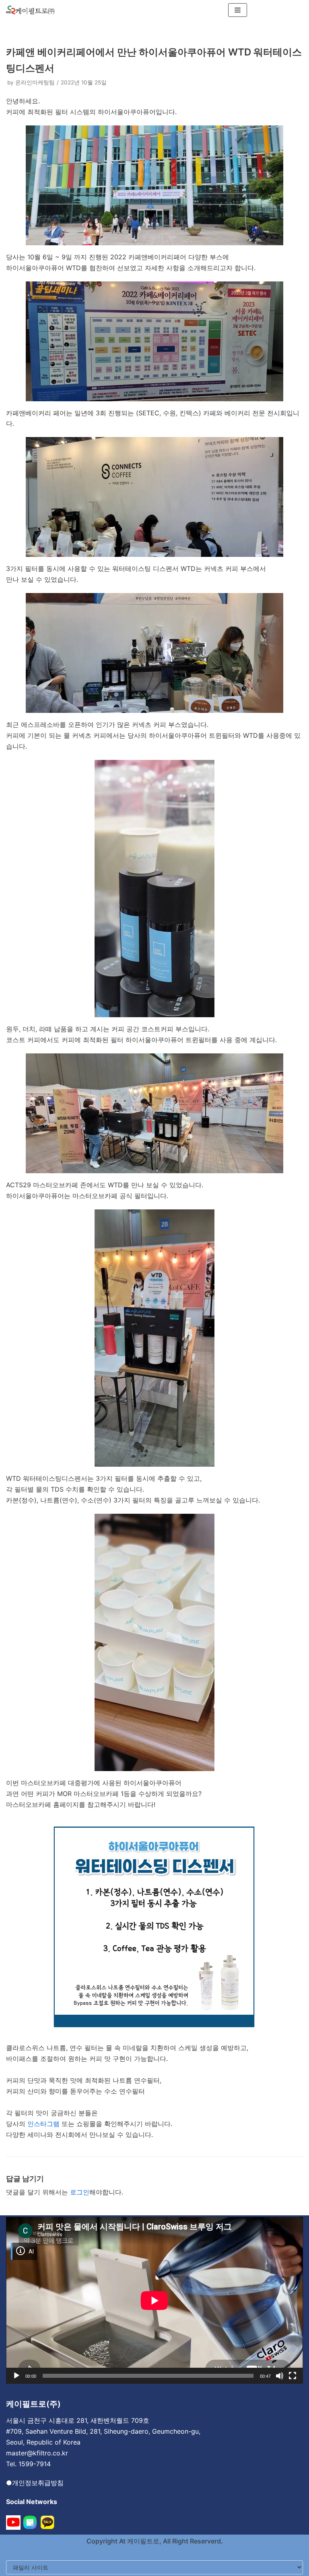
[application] (154, 2300)
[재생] (16, 2376)
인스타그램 (43, 2124)
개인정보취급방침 (38, 2483)
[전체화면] (293, 2376)
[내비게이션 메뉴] (238, 10)
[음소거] (280, 2376)
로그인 (80, 2192)
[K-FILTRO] (30, 10)
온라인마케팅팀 (35, 82)
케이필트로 (142, 2541)
